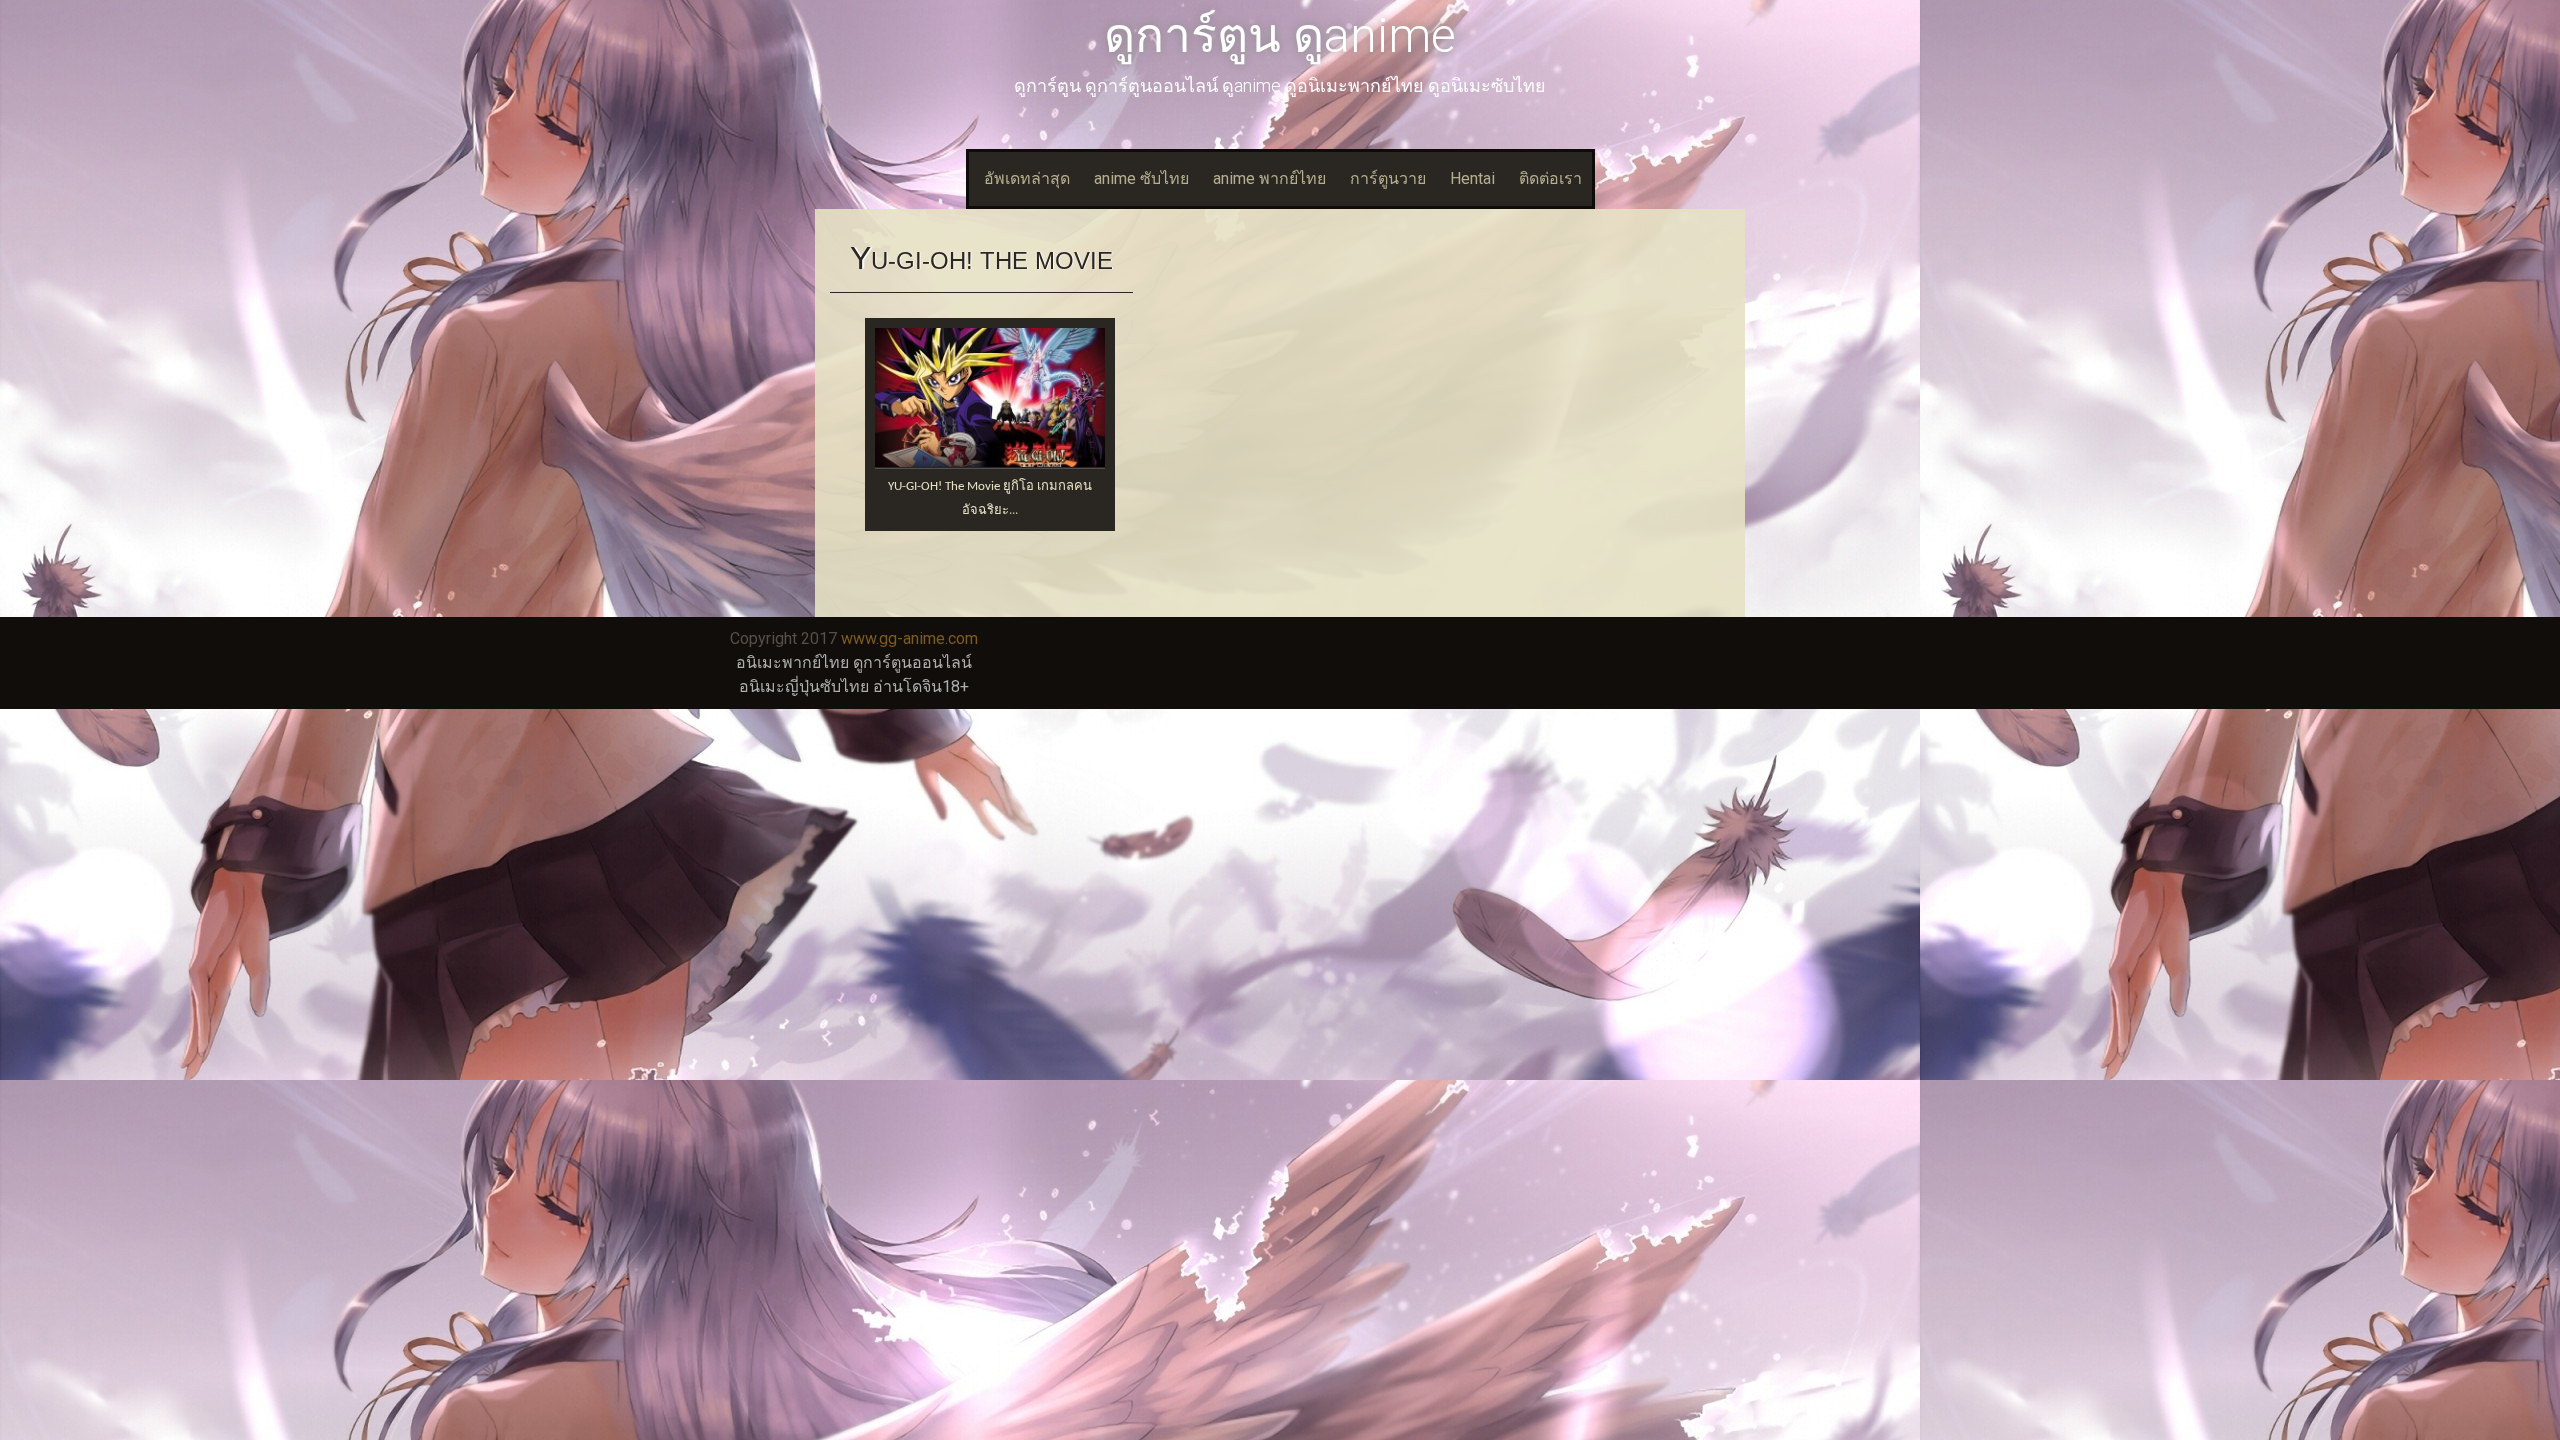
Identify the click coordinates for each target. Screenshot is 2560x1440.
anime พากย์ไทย (1269, 178)
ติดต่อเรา (1550, 178)
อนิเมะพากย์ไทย (792, 662)
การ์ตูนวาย (1388, 178)
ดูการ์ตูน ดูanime (1280, 35)
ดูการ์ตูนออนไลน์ (912, 662)
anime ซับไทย (1141, 178)
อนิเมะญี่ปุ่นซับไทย (804, 686)
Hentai (1472, 178)
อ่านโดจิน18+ (921, 686)
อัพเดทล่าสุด (1027, 178)
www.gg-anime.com (909, 638)
